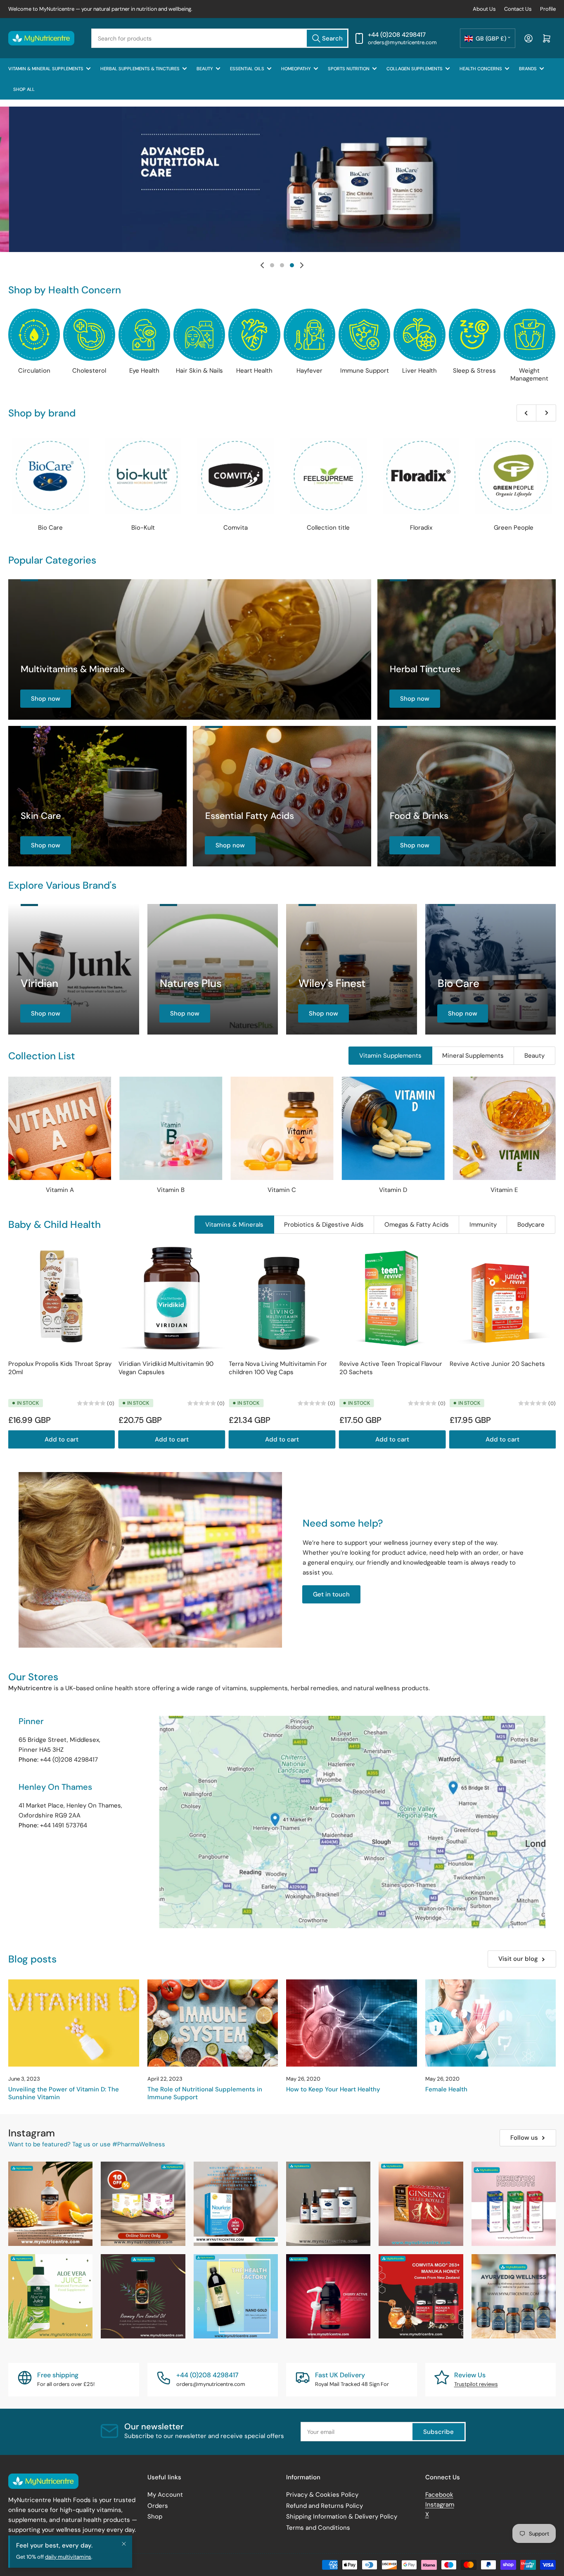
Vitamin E (504, 1190)
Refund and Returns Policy (325, 2506)
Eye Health (144, 371)
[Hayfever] (309, 334)
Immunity (483, 1225)
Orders (158, 2506)
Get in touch (331, 1594)
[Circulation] (34, 334)
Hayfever (309, 371)
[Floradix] (238, 476)
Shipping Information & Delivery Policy (342, 2517)
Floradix (238, 528)
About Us (484, 9)
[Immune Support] (364, 334)
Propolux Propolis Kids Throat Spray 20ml (60, 1368)
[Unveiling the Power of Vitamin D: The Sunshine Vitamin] (74, 2023)
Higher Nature (516, 528)
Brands (528, 69)
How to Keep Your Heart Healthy (333, 2089)
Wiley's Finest (332, 983)
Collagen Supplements (415, 69)
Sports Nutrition (349, 69)
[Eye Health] (144, 334)
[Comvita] (52, 476)
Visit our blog (518, 1959)
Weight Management (529, 375)
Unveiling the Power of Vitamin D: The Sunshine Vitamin (64, 2093)
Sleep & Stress (474, 371)
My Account (165, 2495)
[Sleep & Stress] (475, 334)
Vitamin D (393, 1190)
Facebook (439, 2495)
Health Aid (423, 528)
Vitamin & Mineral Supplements (46, 69)
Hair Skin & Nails (199, 371)
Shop (155, 2517)
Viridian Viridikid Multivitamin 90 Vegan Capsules (166, 1368)
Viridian (39, 983)
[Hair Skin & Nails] (199, 334)
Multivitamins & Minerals (73, 669)
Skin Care (41, 816)
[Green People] (330, 476)
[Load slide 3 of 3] (292, 265)
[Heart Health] (254, 334)
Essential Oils (247, 69)
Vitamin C (282, 1190)
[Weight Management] (530, 334)
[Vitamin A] (60, 1128)
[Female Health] (491, 2023)
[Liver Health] (419, 334)
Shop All (24, 89)
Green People (330, 528)
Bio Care (459, 983)
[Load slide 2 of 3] (282, 265)
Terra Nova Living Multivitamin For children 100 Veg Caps (278, 1368)
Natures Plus (191, 983)
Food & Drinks (419, 816)
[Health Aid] (423, 476)
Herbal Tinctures (425, 669)
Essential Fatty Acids (250, 816)
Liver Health (419, 371)
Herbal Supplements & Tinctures (140, 69)
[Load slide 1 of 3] (272, 265)
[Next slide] (302, 265)
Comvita (53, 528)
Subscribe (438, 2432)
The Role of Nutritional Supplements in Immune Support (205, 2093)
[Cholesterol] (89, 334)
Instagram (440, 2505)
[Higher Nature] (516, 476)
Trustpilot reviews (476, 2384)
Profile (548, 9)
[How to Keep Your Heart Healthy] (352, 2023)
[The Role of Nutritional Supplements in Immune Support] (213, 2023)
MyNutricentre (47, 2564)
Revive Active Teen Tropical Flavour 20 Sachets (391, 1368)
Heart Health (254, 371)
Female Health (446, 2089)
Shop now (46, 699)
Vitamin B (171, 1190)
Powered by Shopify (94, 2564)
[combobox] (220, 38)
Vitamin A (60, 1190)
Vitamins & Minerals (234, 1225)
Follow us (524, 2138)
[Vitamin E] (504, 1128)
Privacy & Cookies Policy (322, 2495)
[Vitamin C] (282, 1128)
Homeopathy (296, 69)
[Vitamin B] (171, 1128)
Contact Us (518, 9)
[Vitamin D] (393, 1128)
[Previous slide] (262, 265)
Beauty (205, 69)
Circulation (34, 371)
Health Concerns (481, 69)
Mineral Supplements (473, 1056)
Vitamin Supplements (390, 1056)
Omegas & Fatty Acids (417, 1225)
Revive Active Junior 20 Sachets (497, 1364)
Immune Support (365, 371)
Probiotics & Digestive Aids (324, 1225)
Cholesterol (89, 371)
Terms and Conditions (318, 2528)
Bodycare (531, 1225)
